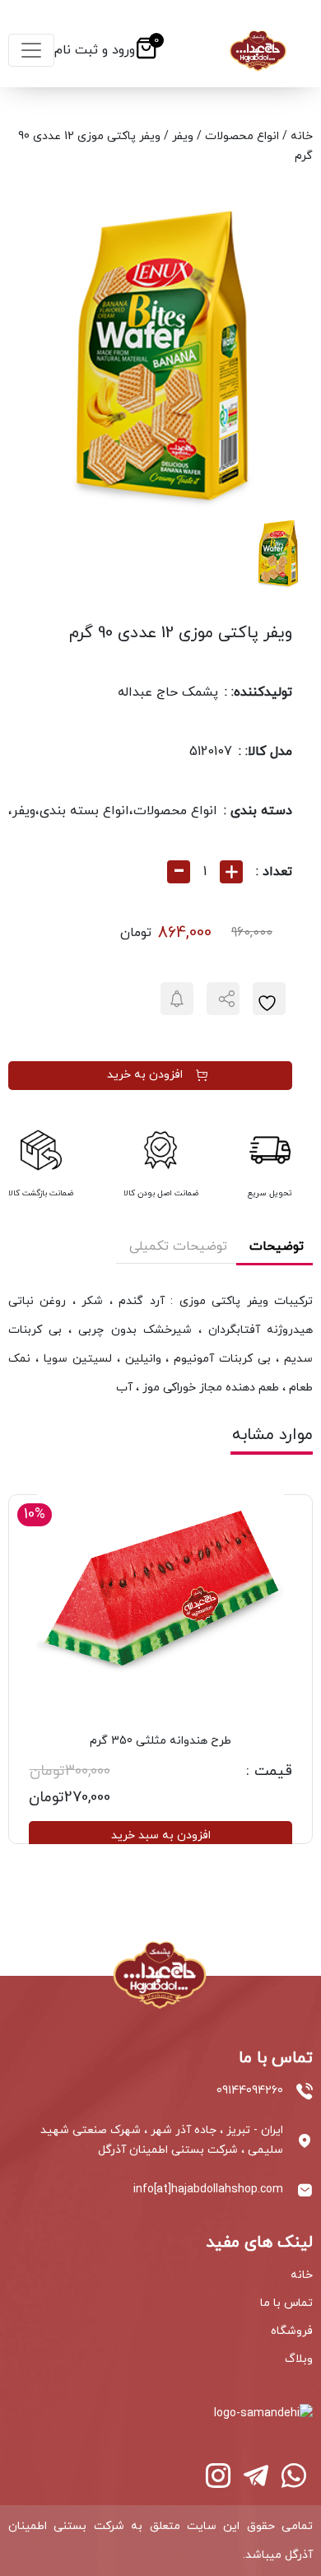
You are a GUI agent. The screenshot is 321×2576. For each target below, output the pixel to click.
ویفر (183, 136)
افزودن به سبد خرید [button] (161, 1835)
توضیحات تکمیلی (178, 1246)
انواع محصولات (242, 136)
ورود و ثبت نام (95, 50)
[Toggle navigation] (31, 50)
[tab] (277, 1248)
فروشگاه (292, 2331)
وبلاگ (299, 2359)
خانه (302, 136)
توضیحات (277, 1246)
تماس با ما (286, 2303)
